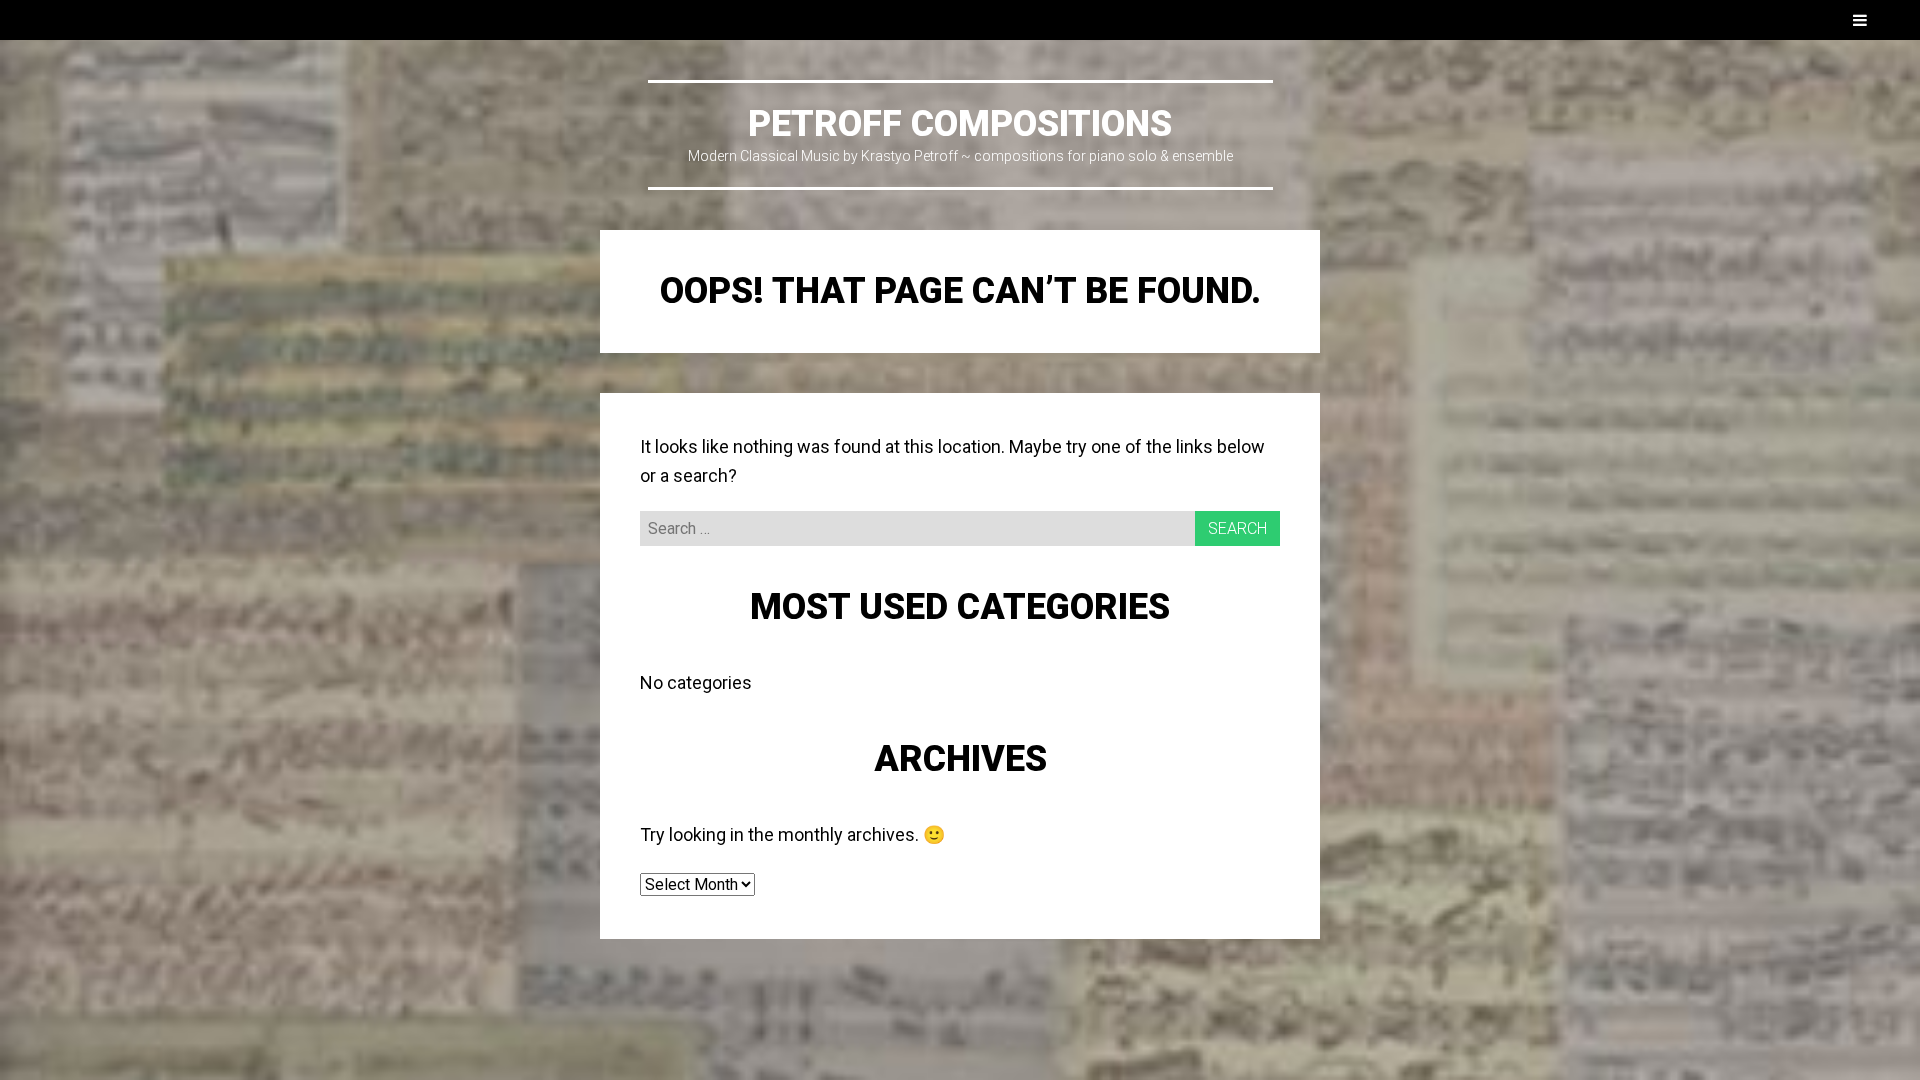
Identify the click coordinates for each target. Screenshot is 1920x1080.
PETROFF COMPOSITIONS (960, 124)
